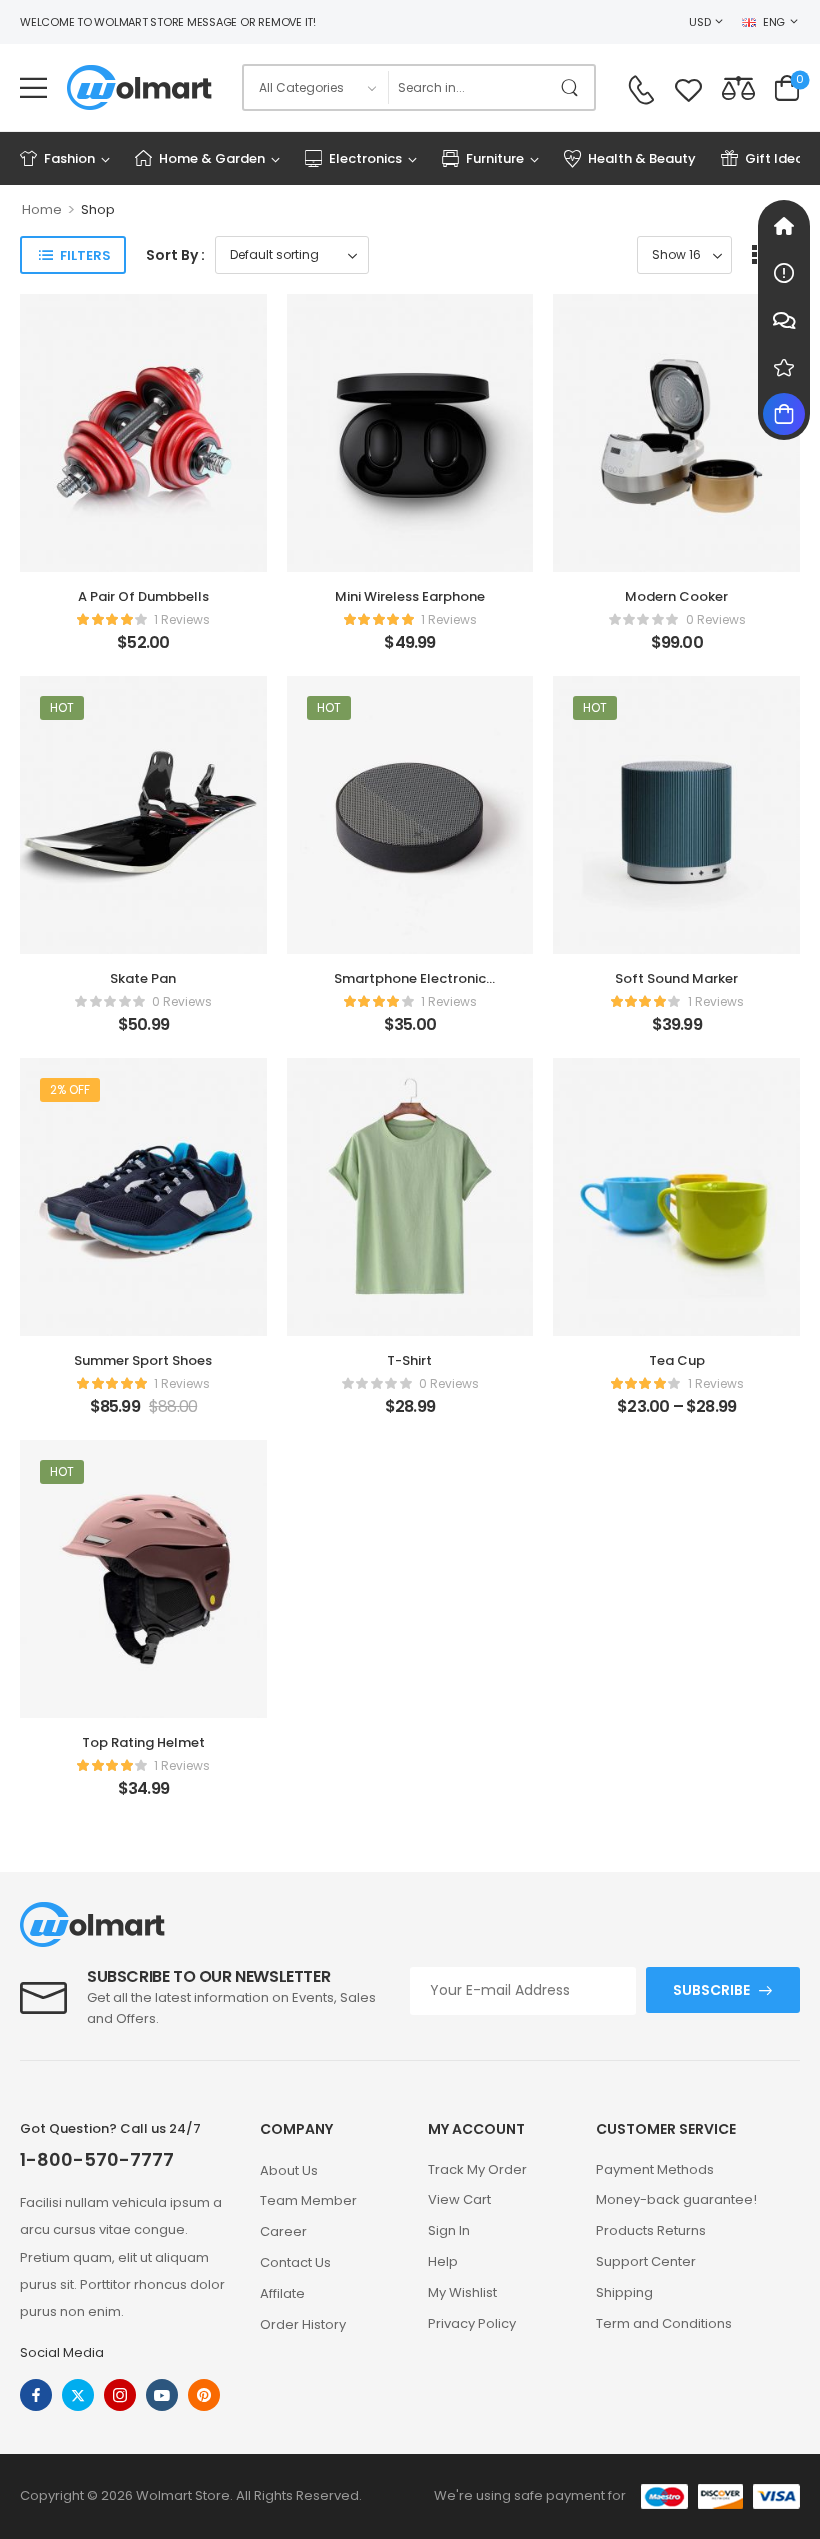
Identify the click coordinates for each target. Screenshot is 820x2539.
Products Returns (651, 2230)
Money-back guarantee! (676, 2199)
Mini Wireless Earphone (410, 596)
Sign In (449, 2230)
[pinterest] (204, 2395)
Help (443, 2261)
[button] (33, 87)
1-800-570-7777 (97, 2159)
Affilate (282, 2293)
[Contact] (641, 90)
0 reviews (716, 619)
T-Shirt (409, 1360)
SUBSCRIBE (711, 1990)
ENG (774, 22)
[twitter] (78, 2395)
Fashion (69, 158)
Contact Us (295, 2262)
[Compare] (738, 87)
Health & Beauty (642, 158)
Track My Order (477, 2169)
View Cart (459, 2199)
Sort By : (175, 255)
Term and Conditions (664, 2323)
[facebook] (36, 2395)
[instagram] (120, 2395)
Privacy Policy (472, 2323)
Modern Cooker (676, 596)
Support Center (646, 2261)
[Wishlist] (688, 87)
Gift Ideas (778, 158)
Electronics (365, 158)
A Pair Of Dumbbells (143, 596)
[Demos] (784, 226)
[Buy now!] (784, 414)
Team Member (308, 2200)
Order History (303, 2324)
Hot (62, 707)
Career (283, 2231)
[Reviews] (784, 367)
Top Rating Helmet (143, 1742)
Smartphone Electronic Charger (410, 987)
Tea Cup (677, 1360)
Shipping (624, 2292)
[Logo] (139, 87)
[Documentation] (784, 273)
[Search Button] (574, 87)
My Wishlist (462, 2292)
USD (699, 22)
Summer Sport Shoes (143, 1360)
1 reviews (182, 619)
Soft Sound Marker (676, 978)
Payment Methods (655, 2169)
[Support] (784, 320)
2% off (70, 1089)
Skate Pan (143, 978)
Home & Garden (212, 158)
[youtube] (162, 2395)
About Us (289, 2170)
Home (42, 209)
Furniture (495, 158)
